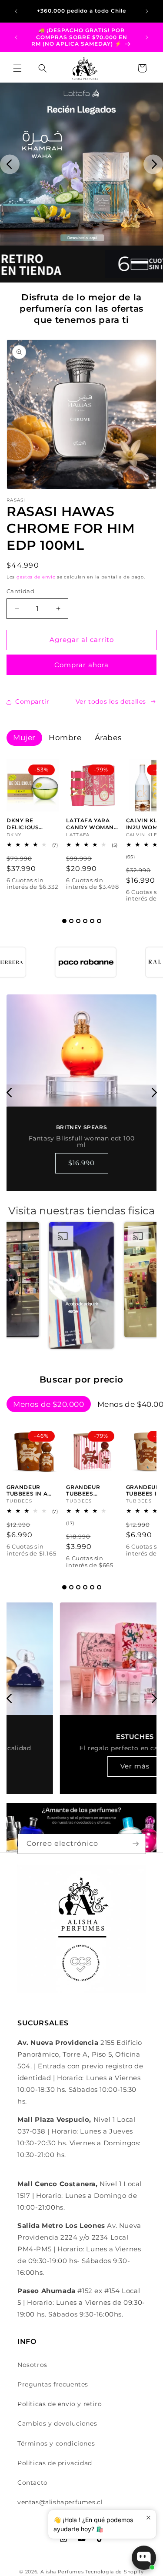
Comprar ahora (81, 665)
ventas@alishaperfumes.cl (60, 2502)
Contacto (33, 2483)
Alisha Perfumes (62, 2572)
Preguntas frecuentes (53, 2384)
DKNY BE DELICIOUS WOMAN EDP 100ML (26, 824)
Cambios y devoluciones (57, 2423)
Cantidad (20, 591)
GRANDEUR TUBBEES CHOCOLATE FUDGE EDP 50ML (92, 1491)
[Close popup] (148, 2518)
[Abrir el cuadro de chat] (144, 2558)
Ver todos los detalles (111, 701)
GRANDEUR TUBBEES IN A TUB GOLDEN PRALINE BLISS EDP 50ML (29, 1491)
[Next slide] (153, 164)
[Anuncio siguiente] (147, 11)
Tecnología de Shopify (115, 2572)
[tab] (64, 921)
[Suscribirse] (136, 1844)
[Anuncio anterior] (16, 11)
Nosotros (32, 2365)
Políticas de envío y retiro (60, 2404)
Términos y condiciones (56, 2443)
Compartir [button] (32, 701)
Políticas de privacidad (55, 2463)
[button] (17, 68)
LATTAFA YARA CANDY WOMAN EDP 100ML (90, 824)
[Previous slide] (10, 164)
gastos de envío (36, 577)
